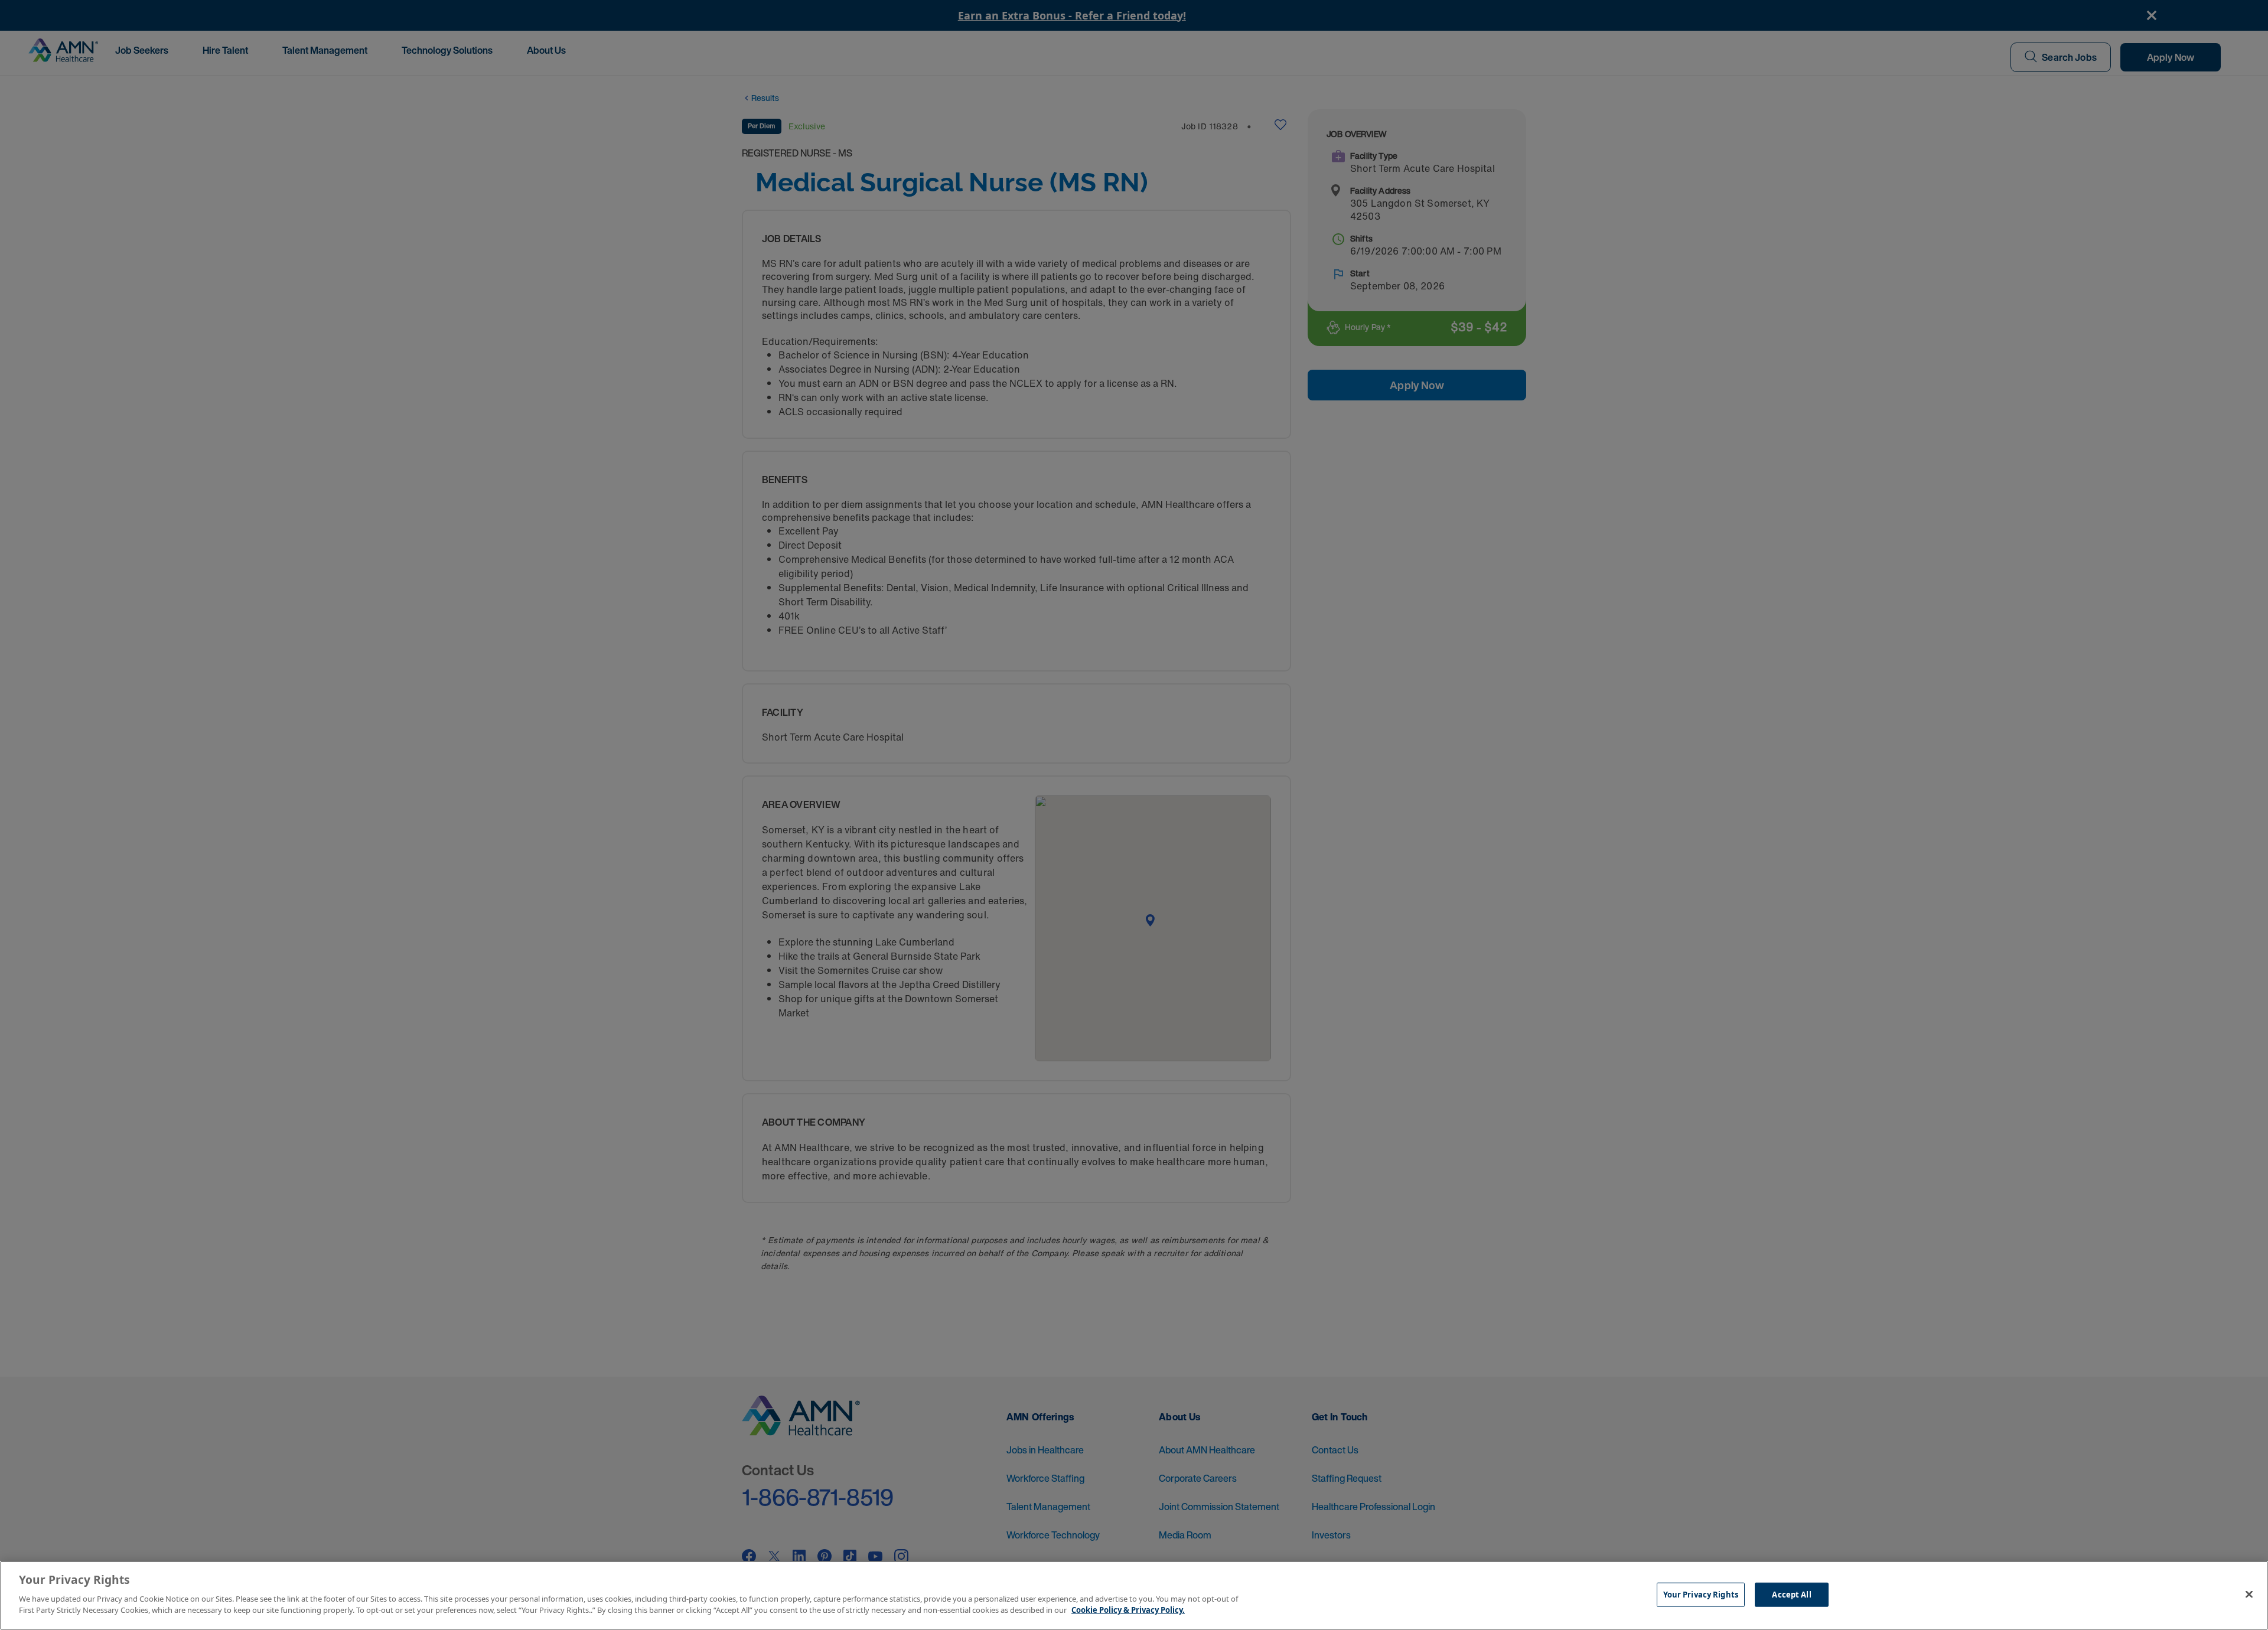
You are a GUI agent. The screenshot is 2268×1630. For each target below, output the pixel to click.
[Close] (2249, 1594)
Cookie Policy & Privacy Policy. (1128, 1610)
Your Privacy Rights (1701, 1594)
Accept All (1791, 1594)
